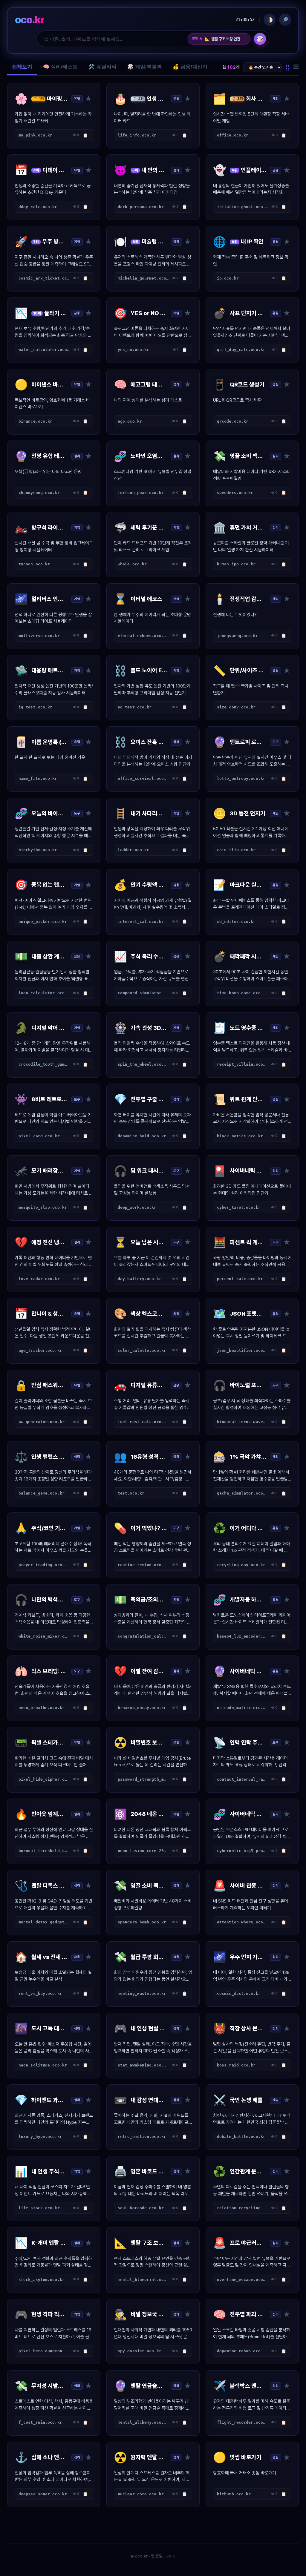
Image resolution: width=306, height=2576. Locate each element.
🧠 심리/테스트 (60, 67)
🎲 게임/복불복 (145, 67)
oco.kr (30, 20)
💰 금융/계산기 (190, 67)
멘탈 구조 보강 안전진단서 (225, 39)
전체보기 (22, 67)
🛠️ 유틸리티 (102, 67)
